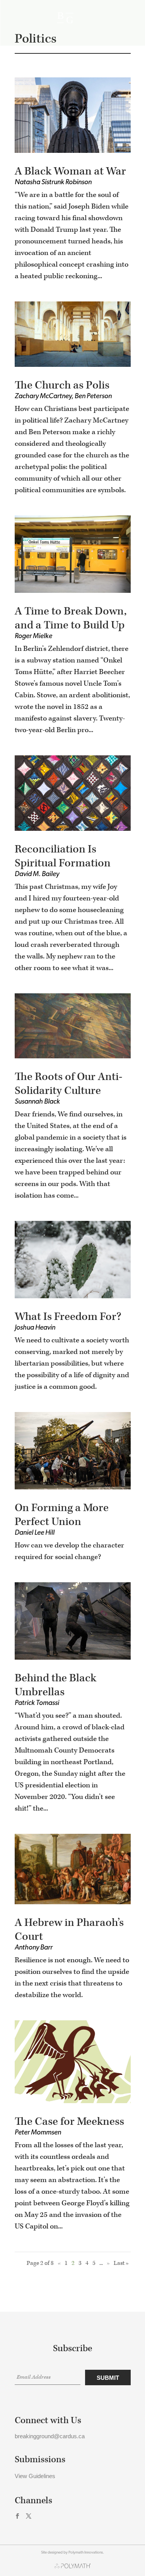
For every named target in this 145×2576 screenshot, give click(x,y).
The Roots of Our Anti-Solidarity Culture (69, 1084)
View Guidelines (35, 2476)
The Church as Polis (62, 385)
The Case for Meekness (69, 2122)
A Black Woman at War (70, 171)
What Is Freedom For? (68, 1317)
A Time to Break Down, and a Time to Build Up (71, 618)
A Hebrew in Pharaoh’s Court (69, 1930)
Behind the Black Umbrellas (55, 1685)
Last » (121, 2263)
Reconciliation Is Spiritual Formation (63, 856)
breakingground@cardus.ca (50, 2436)
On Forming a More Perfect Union (62, 1515)
